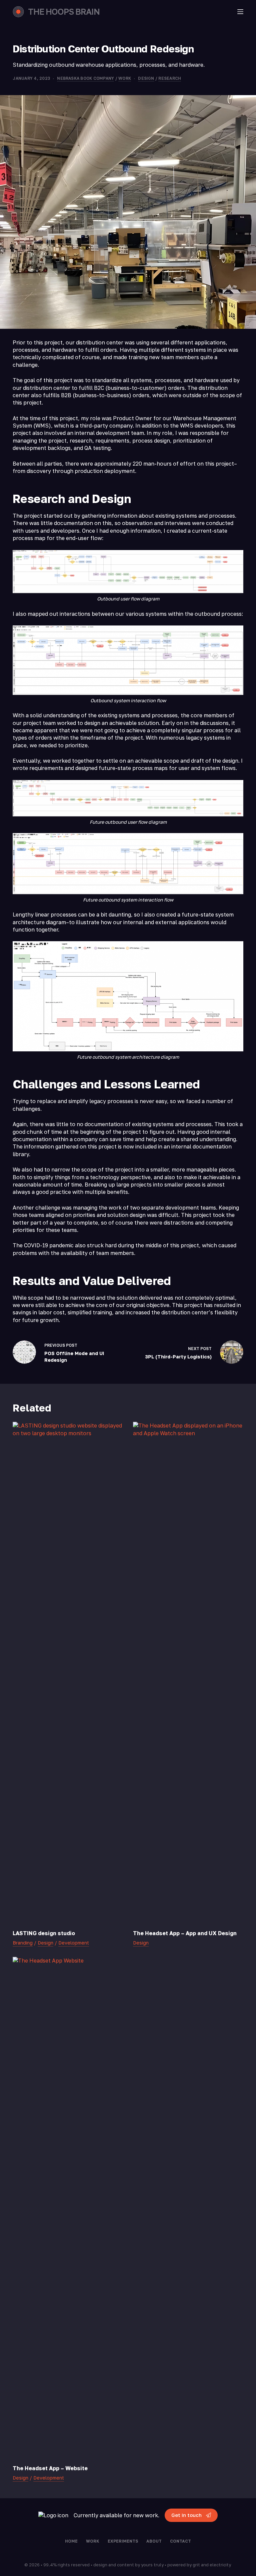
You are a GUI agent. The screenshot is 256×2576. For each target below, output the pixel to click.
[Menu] (240, 12)
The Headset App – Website (50, 2468)
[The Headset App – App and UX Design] (188, 1672)
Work (125, 78)
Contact (180, 2541)
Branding (23, 1943)
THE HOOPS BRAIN (64, 12)
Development (74, 1943)
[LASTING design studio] (68, 1672)
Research (170, 78)
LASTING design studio (44, 1933)
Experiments (123, 2541)
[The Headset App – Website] (68, 2207)
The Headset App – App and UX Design (185, 1933)
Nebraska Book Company (85, 78)
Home (71, 2541)
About (154, 2541)
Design (146, 78)
